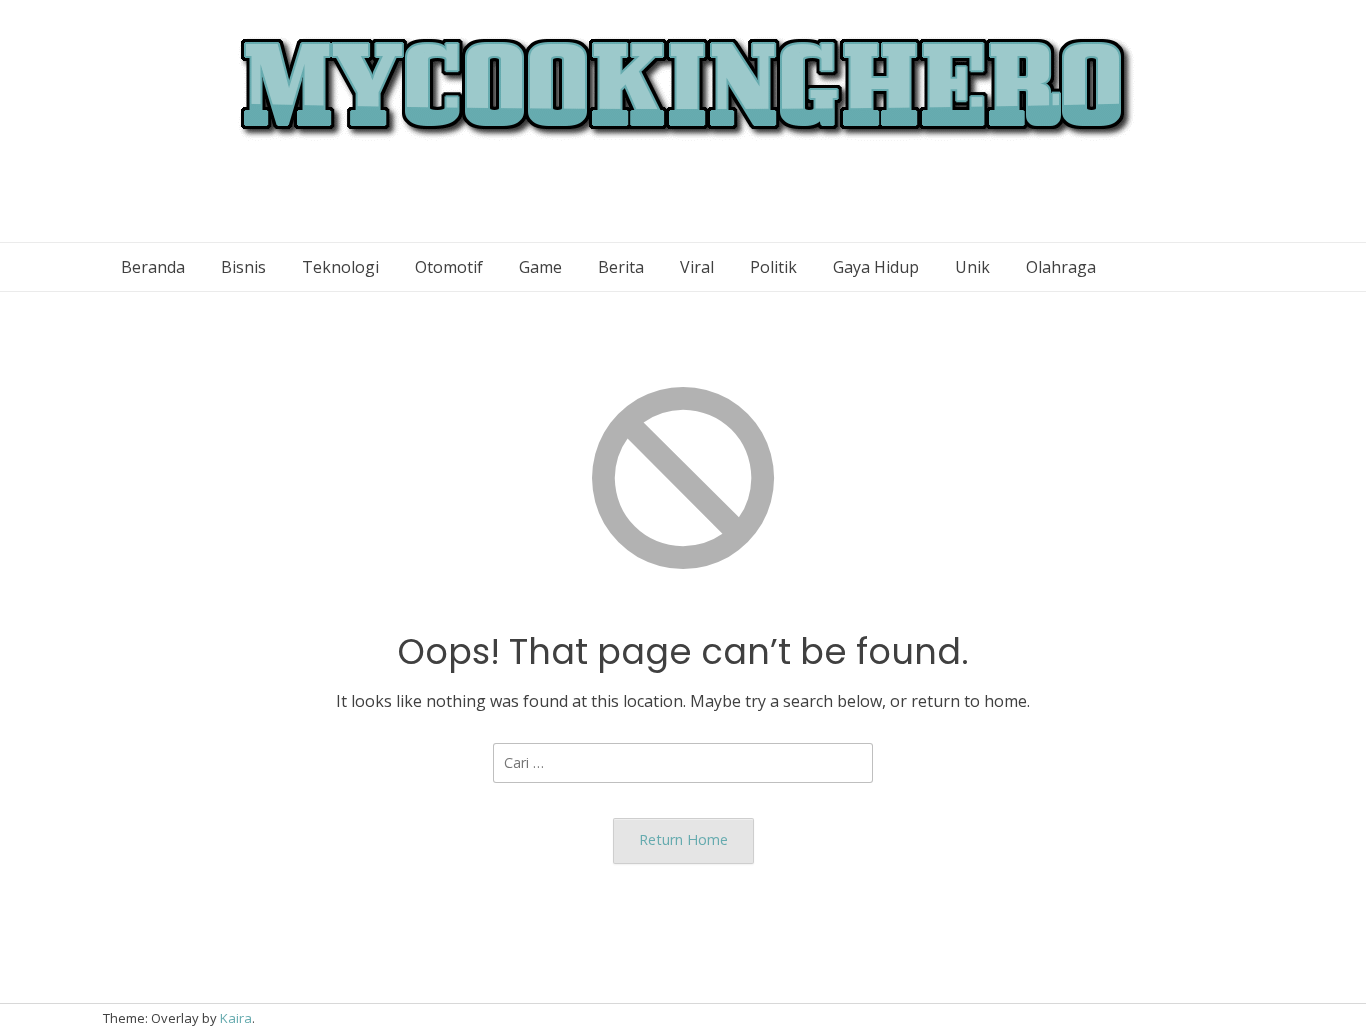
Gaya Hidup (876, 267)
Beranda (153, 267)
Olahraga (1061, 267)
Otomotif (449, 267)
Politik (773, 267)
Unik (972, 267)
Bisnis (243, 267)
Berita (621, 267)
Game (540, 267)
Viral (697, 267)
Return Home (683, 839)
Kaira (236, 1018)
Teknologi (340, 267)
